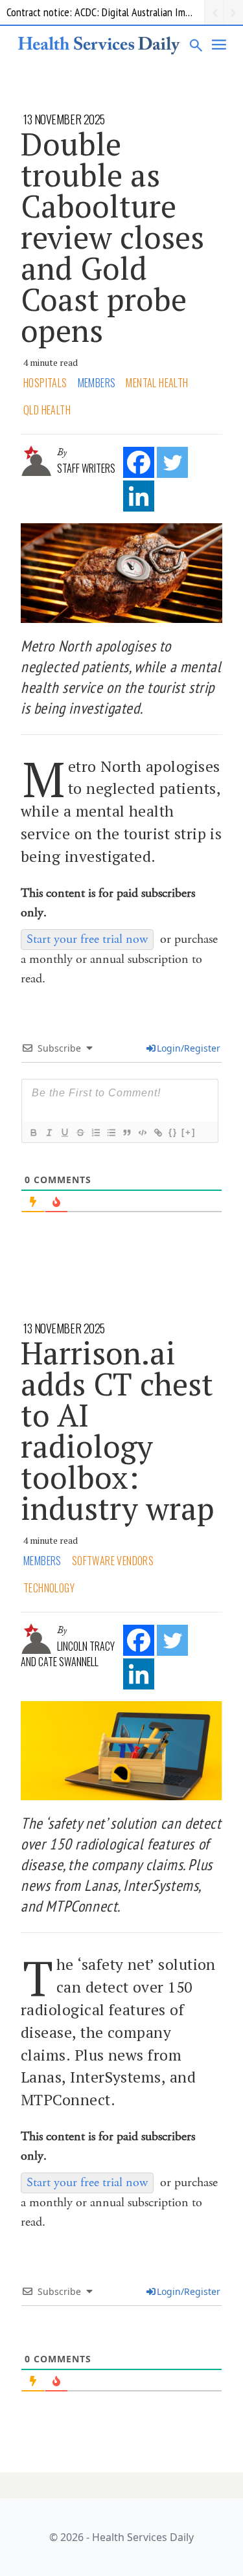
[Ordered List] (95, 1133)
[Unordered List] (111, 1133)
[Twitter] (172, 462)
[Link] (157, 1133)
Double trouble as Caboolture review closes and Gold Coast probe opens (112, 237)
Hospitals (45, 383)
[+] (189, 1132)
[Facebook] (139, 462)
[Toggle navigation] (220, 45)
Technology (49, 1588)
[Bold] (33, 1133)
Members (97, 383)
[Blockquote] (126, 1133)
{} (173, 1132)
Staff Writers (86, 468)
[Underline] (64, 1133)
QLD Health (47, 410)
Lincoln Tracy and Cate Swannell (68, 1654)
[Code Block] (142, 1133)
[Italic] (49, 1133)
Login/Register (189, 1048)
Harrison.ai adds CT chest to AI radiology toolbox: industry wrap (118, 1430)
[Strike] (80, 1133)
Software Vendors (113, 1561)
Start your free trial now (87, 939)
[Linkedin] (139, 496)
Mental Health (157, 383)
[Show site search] (196, 45)
